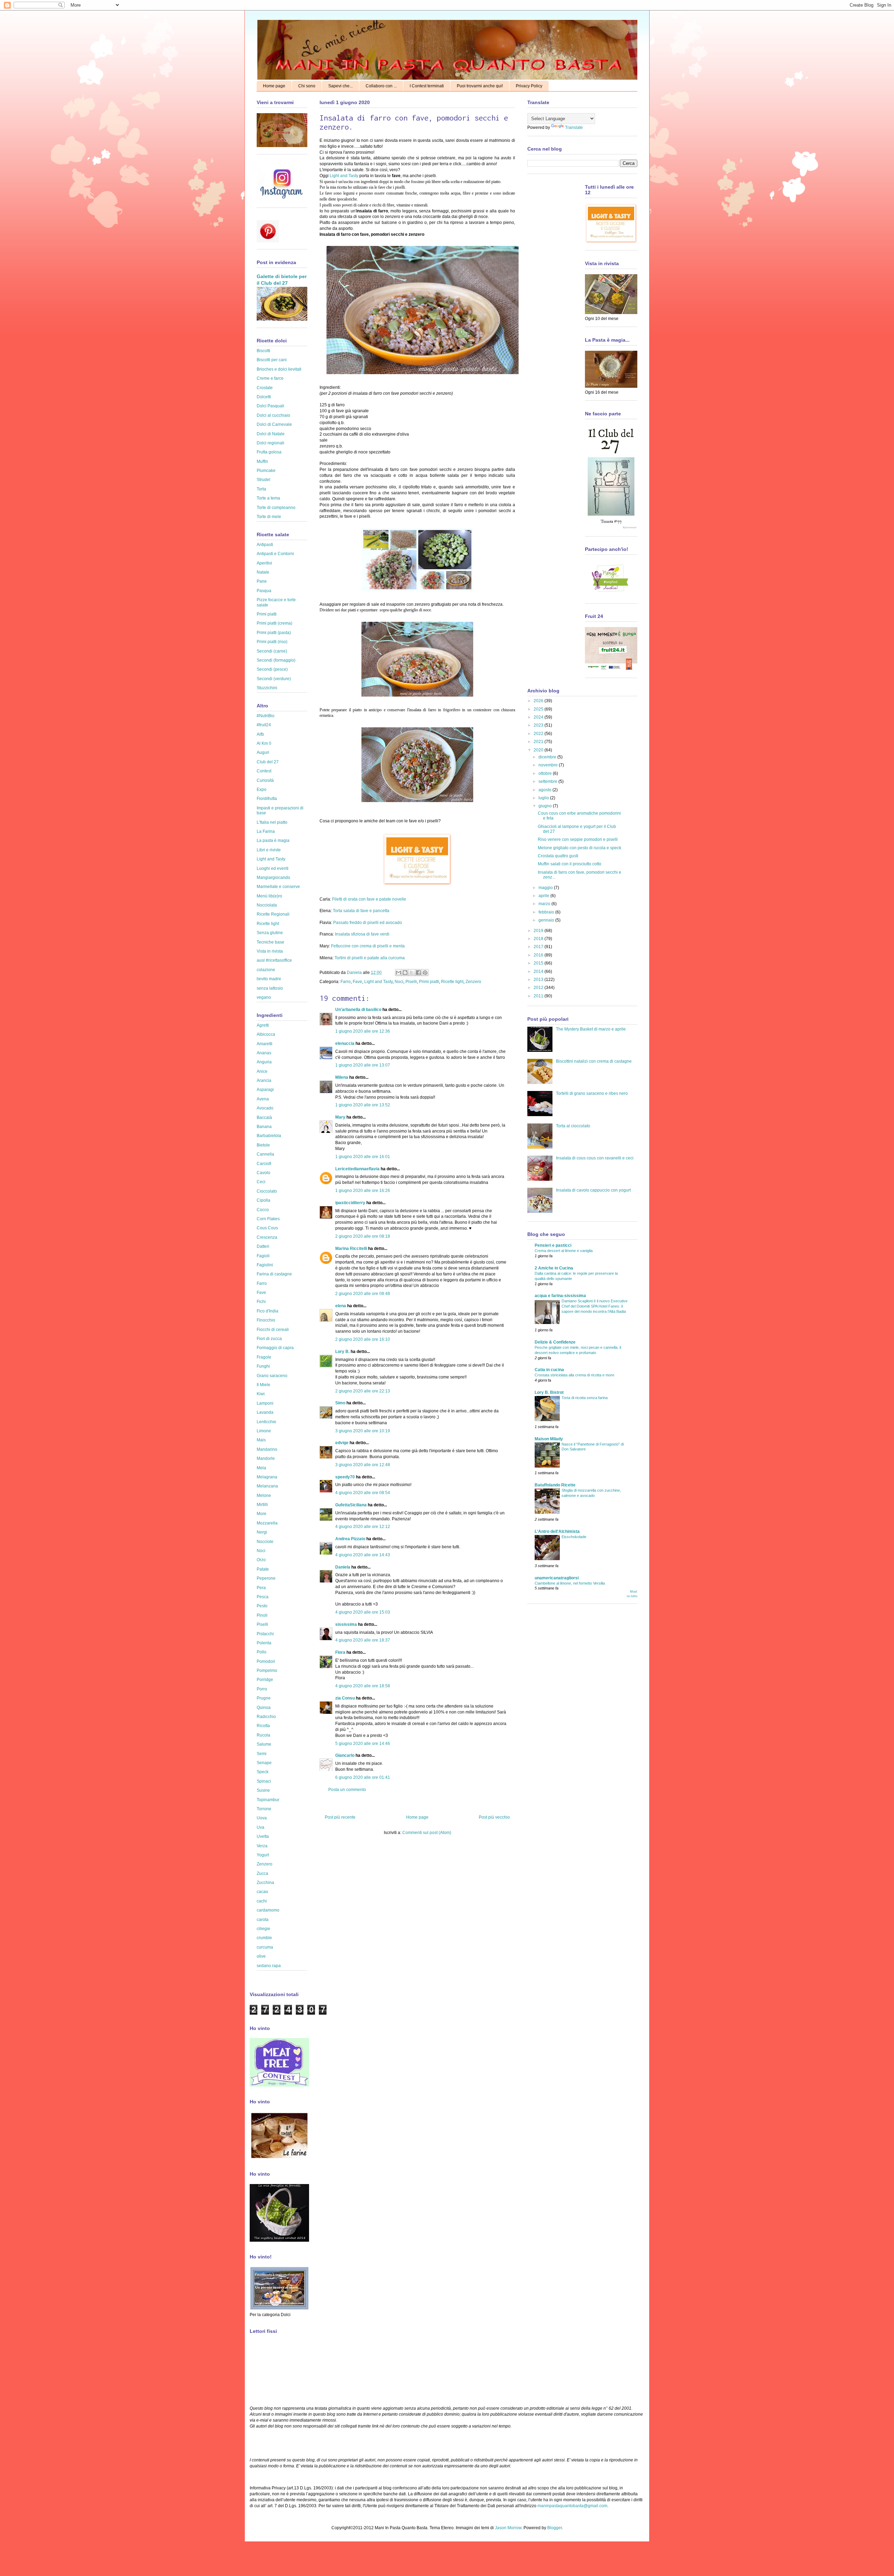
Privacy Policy (529, 86)
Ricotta (263, 1726)
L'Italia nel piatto (272, 822)
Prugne (264, 1698)
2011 (539, 996)
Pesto (262, 1606)
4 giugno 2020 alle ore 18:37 (363, 1640)
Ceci (261, 1182)
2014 (539, 972)
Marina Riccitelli (351, 1249)
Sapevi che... (340, 86)
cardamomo (268, 1910)
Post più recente (340, 1817)
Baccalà (264, 1118)
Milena (342, 1077)
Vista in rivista (270, 951)
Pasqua (264, 591)
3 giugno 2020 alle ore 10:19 (363, 1431)
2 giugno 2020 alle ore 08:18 (363, 1236)
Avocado (265, 1108)
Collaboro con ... (381, 86)
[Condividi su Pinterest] (425, 973)
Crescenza (267, 1237)
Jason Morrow (508, 2528)
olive (261, 1956)
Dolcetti (264, 397)
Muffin (262, 461)
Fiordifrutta (267, 799)
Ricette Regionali (273, 914)
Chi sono (307, 86)
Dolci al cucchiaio (273, 415)
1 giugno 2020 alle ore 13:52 (363, 1105)
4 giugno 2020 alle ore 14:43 (363, 1555)
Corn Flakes (268, 1219)
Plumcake (266, 471)
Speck (263, 1772)
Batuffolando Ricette (555, 1485)
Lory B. (342, 1352)
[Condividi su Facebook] (418, 973)
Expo (262, 789)
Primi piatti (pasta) (274, 633)
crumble (264, 1938)
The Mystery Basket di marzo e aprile (591, 1029)
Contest (264, 771)
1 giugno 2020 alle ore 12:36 (363, 1031)
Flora (340, 1652)
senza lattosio (270, 988)
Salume (264, 1744)
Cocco (263, 1210)
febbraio (547, 912)
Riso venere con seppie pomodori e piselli (578, 839)
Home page (274, 86)
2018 (539, 939)
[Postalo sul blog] (405, 973)
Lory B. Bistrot (549, 1392)
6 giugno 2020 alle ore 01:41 (363, 1777)
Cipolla (263, 1200)
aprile (544, 896)
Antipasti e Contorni (275, 554)
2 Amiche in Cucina (554, 1268)
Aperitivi (264, 563)
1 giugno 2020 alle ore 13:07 (363, 1065)
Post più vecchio (494, 1817)
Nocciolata (267, 905)
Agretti (263, 1025)
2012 (539, 988)
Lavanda (265, 1412)
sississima (346, 1624)
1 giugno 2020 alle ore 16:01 (363, 1157)
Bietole (263, 1145)
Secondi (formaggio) (276, 660)
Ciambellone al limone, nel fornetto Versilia (570, 1583)
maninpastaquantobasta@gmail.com (572, 2506)
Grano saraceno (272, 1376)
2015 (539, 963)
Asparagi (265, 1090)
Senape (264, 1763)
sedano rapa (269, 1966)
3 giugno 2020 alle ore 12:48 (363, 1465)
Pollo (262, 1652)
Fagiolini (265, 1265)
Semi (262, 1754)
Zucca (262, 1873)
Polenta (264, 1643)
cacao (262, 1892)
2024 (539, 717)
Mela (261, 1468)
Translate (574, 128)
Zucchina (265, 1883)
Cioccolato (267, 1191)
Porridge (265, 1680)
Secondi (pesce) (272, 669)
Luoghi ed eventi (273, 868)
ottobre (546, 773)
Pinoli (262, 1615)
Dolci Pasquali (270, 406)
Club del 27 (268, 762)
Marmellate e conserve (278, 887)
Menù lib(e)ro (269, 896)
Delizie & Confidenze (555, 1342)
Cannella (265, 1154)
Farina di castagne (274, 1274)
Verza (262, 1846)
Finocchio (266, 1320)
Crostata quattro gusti (558, 856)
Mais (261, 1440)
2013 (539, 980)
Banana (264, 1127)
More (262, 1514)
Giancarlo (345, 1755)
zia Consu (345, 1698)
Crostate (265, 388)
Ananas (264, 1053)
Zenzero (473, 982)
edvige (342, 1443)
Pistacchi (265, 1634)
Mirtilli (262, 1505)
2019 (539, 931)
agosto (545, 790)
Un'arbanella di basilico (358, 1010)
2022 (539, 734)
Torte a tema (268, 498)
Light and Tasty (344, 176)
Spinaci (264, 1781)
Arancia (264, 1080)
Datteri (263, 1246)
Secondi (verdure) (274, 679)
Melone (264, 1496)
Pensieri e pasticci (553, 1245)
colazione (266, 970)
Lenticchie (266, 1422)
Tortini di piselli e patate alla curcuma (370, 958)
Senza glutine (270, 933)
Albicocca (266, 1034)
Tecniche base (270, 942)
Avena (263, 1099)
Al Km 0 (264, 743)
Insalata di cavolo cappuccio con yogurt (593, 1190)
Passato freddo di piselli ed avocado (368, 923)
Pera (261, 1588)
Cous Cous (267, 1228)
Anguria (264, 1062)
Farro (346, 982)
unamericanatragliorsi (557, 1578)
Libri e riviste (269, 850)
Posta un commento (347, 1790)
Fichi (261, 1302)
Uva (261, 1827)
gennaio (547, 920)
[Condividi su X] (412, 973)
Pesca (263, 1597)
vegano (264, 997)
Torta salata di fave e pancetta (361, 911)
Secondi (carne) (272, 651)
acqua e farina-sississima (560, 1296)
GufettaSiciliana (351, 1505)
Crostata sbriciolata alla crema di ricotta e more (574, 1375)
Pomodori (266, 1661)
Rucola (263, 1735)
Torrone (264, 1809)
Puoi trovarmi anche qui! (480, 86)
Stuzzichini (267, 688)
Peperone (266, 1578)
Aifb (260, 734)
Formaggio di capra (275, 1348)
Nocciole (265, 1542)
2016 (539, 955)
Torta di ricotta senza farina (585, 1398)
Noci (399, 982)
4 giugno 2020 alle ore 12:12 (363, 1527)
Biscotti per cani (272, 360)
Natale (263, 572)
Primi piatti (429, 982)
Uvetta (263, 1836)
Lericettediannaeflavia (357, 1169)
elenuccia (345, 1043)
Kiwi (261, 1394)
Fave (357, 982)
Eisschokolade (574, 1537)
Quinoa (264, 1708)
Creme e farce (270, 378)
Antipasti (265, 545)
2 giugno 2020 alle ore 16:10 (363, 1339)
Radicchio (266, 1717)
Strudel (263, 480)
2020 (539, 750)
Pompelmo (267, 1671)
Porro (262, 1689)
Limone (264, 1431)
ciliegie (263, 1929)
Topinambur (268, 1800)
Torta (261, 489)
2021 (539, 742)
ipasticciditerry (350, 1203)
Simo (340, 1403)
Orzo (261, 1560)
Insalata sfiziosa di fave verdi (362, 934)
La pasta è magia (273, 841)
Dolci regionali (270, 443)
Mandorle (266, 1458)
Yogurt (263, 1855)
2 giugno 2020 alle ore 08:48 (363, 1294)
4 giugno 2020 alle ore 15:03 (363, 1612)
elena (341, 1306)
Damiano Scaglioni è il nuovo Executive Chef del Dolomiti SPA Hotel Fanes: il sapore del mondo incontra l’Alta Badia (595, 1306)
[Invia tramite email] (398, 973)
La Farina (266, 831)
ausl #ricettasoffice (274, 960)
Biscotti (263, 351)
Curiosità (265, 780)
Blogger (555, 2528)
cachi (262, 1901)
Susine (263, 1790)
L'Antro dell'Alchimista (557, 1531)
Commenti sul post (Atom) (427, 1833)
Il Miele (263, 1385)
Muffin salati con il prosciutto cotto (570, 864)
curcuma (265, 1947)
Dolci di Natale (271, 434)
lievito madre (269, 979)
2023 (539, 725)
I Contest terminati (427, 86)
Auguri (263, 752)
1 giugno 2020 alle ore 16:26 (363, 1191)
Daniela (355, 973)
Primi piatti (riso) (272, 642)
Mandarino (267, 1449)
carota (263, 1920)
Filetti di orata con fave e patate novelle (369, 899)
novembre (549, 765)
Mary (340, 1117)
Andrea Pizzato (350, 1539)
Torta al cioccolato (573, 1126)
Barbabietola (269, 1136)
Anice (262, 1071)
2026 (539, 701)
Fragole (264, 1357)
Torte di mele (269, 517)
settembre (548, 781)
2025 (539, 709)
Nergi (262, 1532)
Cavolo (263, 1173)
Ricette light (452, 982)
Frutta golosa (269, 452)
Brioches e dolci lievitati (279, 369)
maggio (546, 888)
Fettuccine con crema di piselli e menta (368, 946)
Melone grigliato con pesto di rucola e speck (580, 848)
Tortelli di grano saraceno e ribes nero (592, 1093)
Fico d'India (268, 1311)
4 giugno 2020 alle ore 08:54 (363, 1493)
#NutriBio (266, 716)
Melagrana (267, 1477)
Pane (262, 581)
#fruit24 (264, 725)
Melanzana (267, 1486)
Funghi (263, 1366)
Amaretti (265, 1044)
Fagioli (263, 1256)
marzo (545, 904)
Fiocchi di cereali (273, 1330)
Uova (262, 1818)
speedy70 (345, 1477)
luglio (544, 798)
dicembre (548, 757)
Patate (263, 1569)
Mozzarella (267, 1523)
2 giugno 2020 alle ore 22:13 (363, 1391)
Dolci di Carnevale (274, 424)
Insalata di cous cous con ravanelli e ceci (595, 1158)
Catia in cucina (549, 1370)
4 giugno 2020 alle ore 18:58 (363, 1686)
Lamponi (265, 1403)
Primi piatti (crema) (274, 623)
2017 (539, 947)
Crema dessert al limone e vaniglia (564, 1251)
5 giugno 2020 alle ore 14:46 (363, 1744)
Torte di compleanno (276, 508)
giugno (546, 806)
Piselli (411, 982)
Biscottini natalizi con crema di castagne (594, 1061)
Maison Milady (549, 1439)
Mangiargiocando (273, 878)
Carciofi (264, 1164)
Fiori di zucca (269, 1339)
